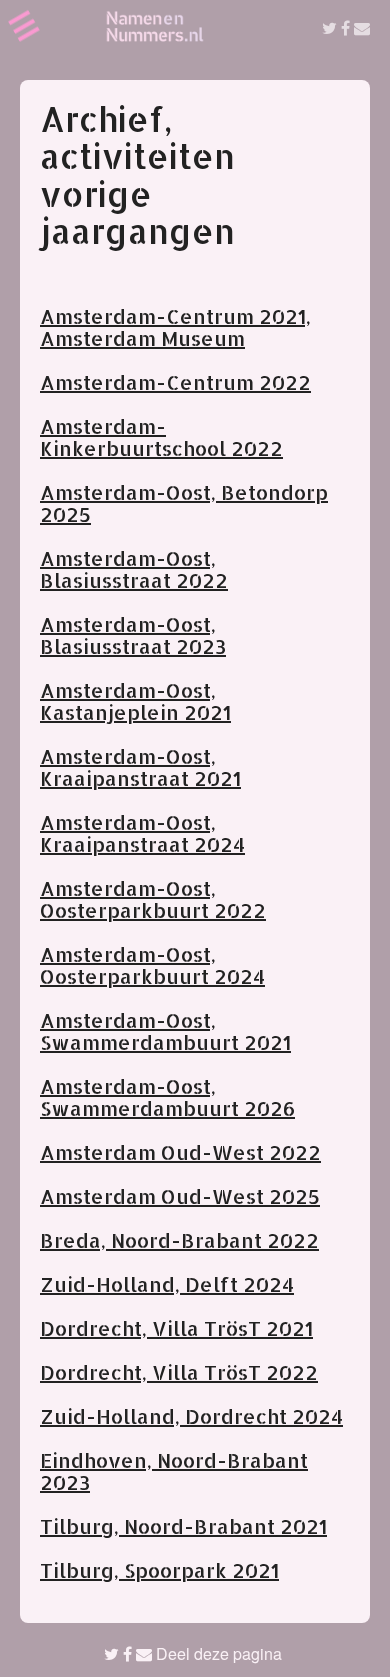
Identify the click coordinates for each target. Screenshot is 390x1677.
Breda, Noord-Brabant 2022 (179, 1240)
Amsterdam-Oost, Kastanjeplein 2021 (135, 701)
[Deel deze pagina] (346, 27)
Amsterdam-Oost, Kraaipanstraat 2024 (142, 833)
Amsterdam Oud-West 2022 (180, 1152)
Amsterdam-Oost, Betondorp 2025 (184, 503)
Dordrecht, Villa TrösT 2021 (176, 1328)
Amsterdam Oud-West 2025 (180, 1196)
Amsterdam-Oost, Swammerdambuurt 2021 (165, 1031)
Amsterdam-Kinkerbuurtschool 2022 (161, 437)
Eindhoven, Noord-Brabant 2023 (174, 1471)
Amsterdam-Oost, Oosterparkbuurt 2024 (152, 965)
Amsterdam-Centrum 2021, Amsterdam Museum (175, 327)
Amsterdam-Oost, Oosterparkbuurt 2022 (153, 899)
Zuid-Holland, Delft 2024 (167, 1284)
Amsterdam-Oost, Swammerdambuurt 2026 (167, 1097)
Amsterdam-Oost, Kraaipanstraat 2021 (140, 767)
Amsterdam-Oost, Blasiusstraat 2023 (133, 635)
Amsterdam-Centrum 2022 (175, 382)
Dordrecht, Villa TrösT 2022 (179, 1372)
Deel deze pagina (217, 1653)
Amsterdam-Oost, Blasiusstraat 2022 (134, 569)
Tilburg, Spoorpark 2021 (159, 1570)
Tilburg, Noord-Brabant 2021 (183, 1526)
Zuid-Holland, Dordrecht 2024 (191, 1416)
